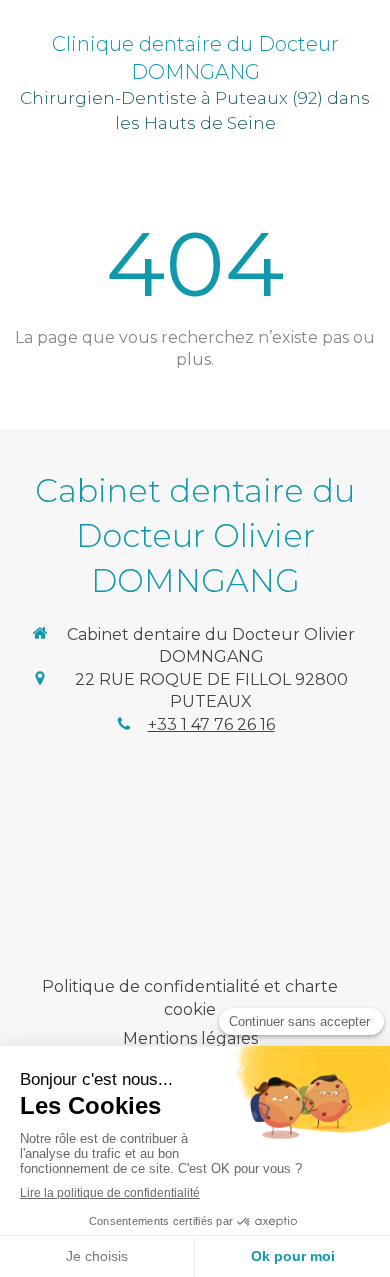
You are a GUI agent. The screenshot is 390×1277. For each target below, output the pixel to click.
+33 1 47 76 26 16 (211, 724)
